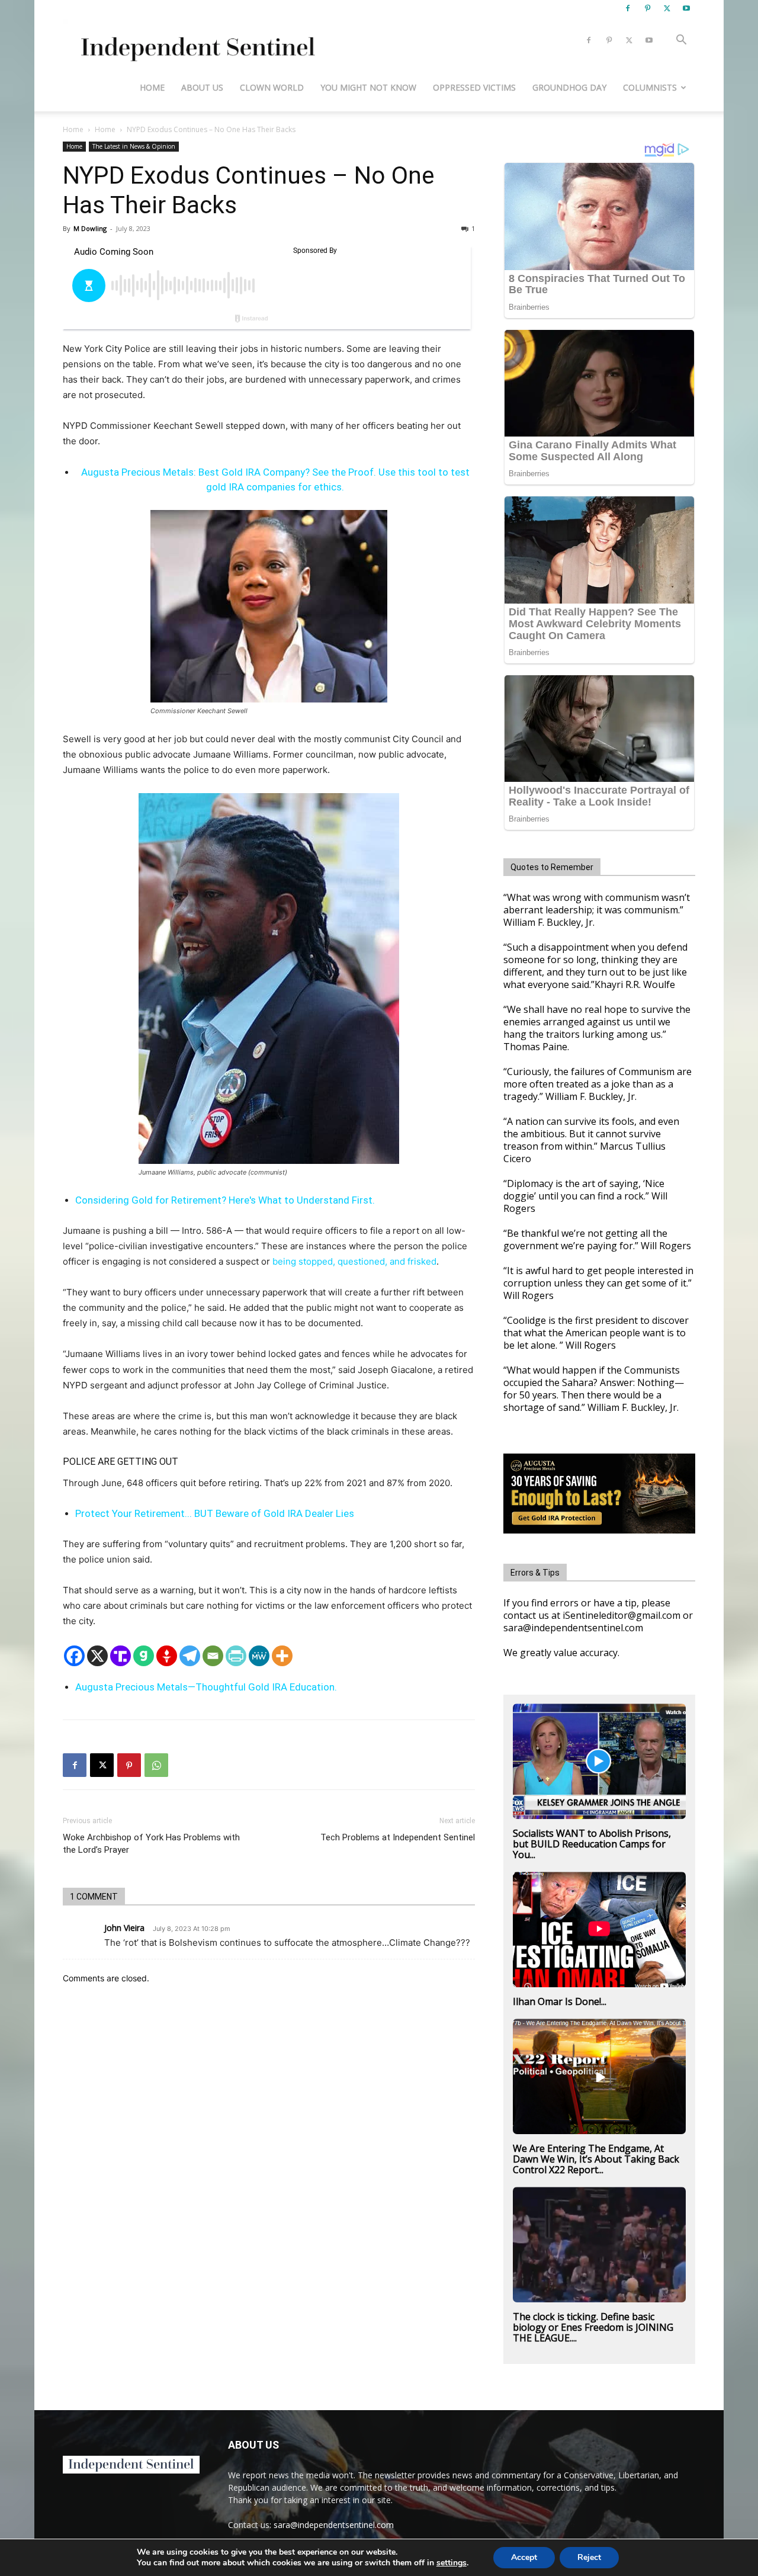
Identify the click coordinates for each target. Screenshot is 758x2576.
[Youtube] (686, 8)
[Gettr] (167, 1656)
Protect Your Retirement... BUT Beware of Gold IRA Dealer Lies (215, 1513)
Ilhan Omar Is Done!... (560, 2001)
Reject (589, 2557)
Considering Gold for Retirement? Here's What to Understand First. (225, 1200)
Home (152, 87)
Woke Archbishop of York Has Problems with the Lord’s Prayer (151, 1844)
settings (452, 2563)
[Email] (213, 1656)
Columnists (650, 87)
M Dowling (90, 228)
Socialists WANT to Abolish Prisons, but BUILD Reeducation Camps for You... (592, 1844)
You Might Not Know (368, 87)
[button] (681, 41)
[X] (667, 8)
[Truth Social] (121, 1656)
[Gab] (144, 1656)
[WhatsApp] (156, 1765)
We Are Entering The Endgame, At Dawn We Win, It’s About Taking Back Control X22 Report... (596, 2159)
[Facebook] (628, 8)
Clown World (272, 87)
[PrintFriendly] (236, 1656)
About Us (202, 87)
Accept (524, 2557)
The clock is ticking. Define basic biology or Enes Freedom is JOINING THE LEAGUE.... (593, 2327)
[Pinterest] (647, 8)
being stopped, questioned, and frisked (354, 1261)
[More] (282, 1656)
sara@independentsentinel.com (334, 2525)
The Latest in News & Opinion (134, 146)
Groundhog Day (569, 87)
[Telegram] (190, 1656)
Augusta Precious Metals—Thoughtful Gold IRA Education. (206, 1687)
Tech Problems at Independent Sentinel (398, 1837)
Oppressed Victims (474, 87)
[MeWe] (259, 1656)
